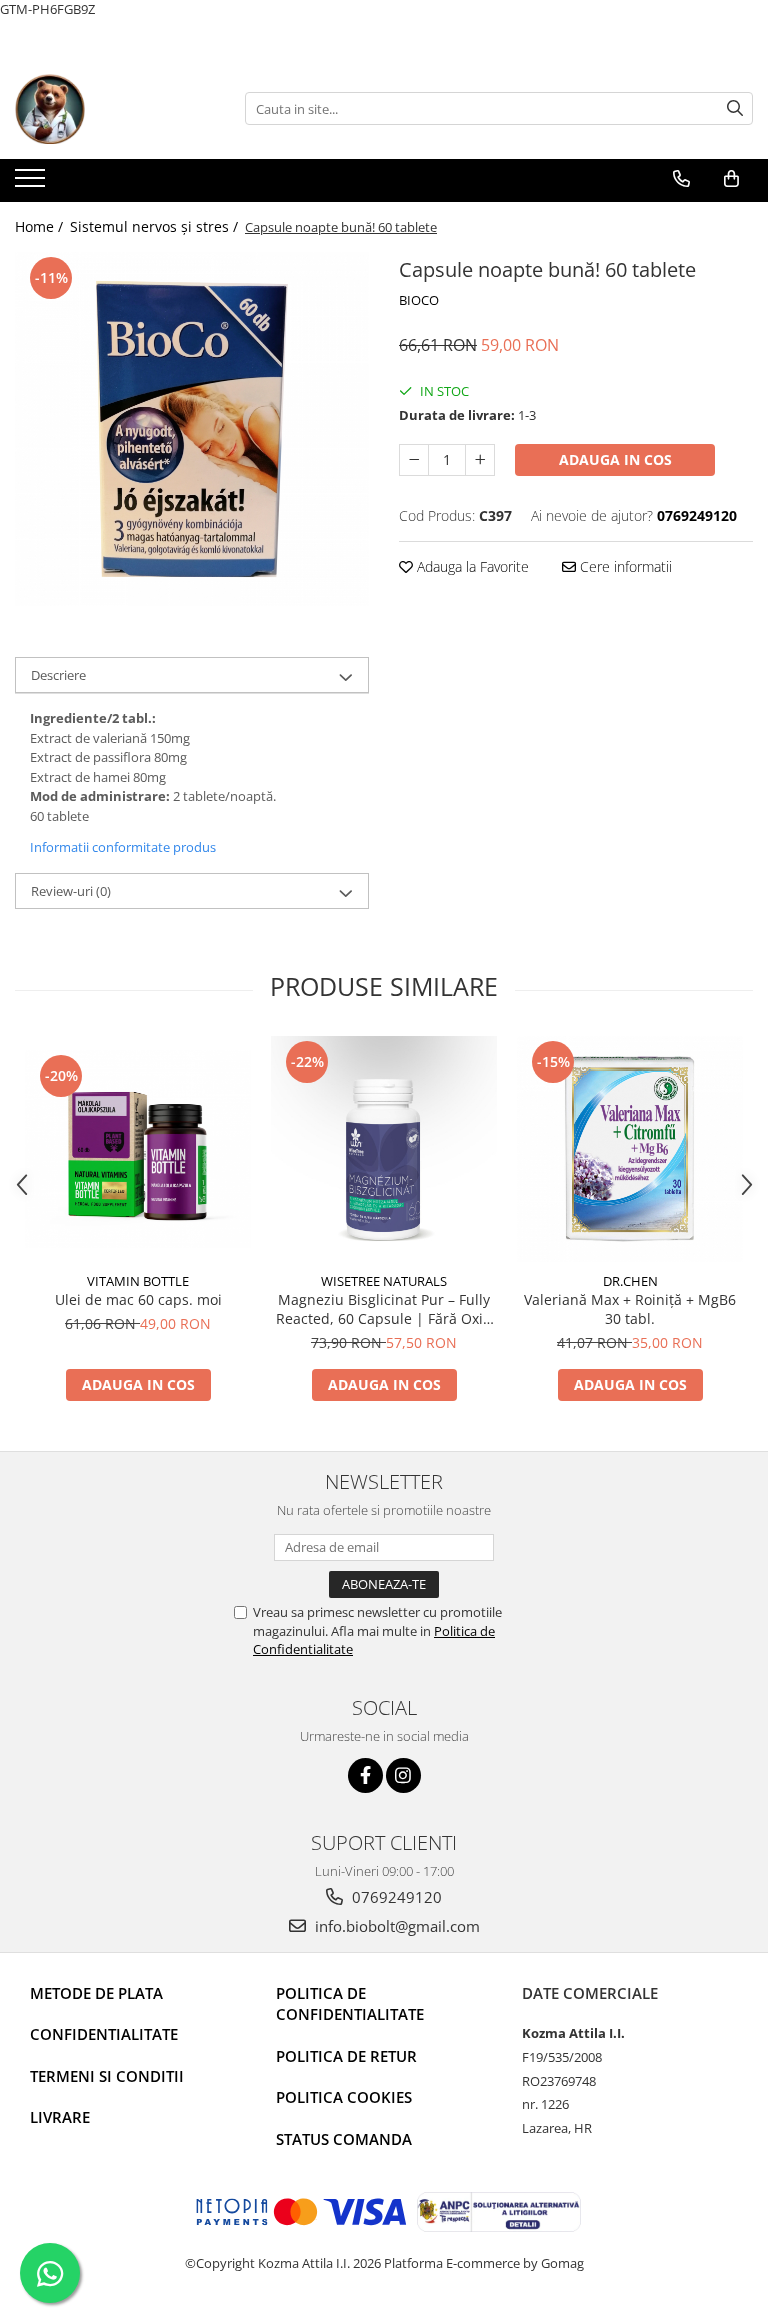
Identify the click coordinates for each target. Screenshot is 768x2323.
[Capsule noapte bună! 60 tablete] (192, 429)
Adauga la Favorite (471, 566)
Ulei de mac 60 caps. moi (138, 1299)
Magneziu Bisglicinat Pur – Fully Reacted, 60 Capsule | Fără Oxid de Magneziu (384, 1309)
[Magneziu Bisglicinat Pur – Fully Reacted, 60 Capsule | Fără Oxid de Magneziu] (384, 1149)
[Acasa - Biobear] (115, 109)
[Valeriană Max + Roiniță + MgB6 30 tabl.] (630, 1149)
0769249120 (395, 1897)
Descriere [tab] (58, 675)
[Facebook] (365, 1775)
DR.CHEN (630, 1281)
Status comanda (344, 2139)
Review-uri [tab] (71, 891)
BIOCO (419, 300)
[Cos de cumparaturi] (731, 179)
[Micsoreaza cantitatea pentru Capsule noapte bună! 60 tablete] (414, 460)
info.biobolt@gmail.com (395, 1926)
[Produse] (32, 184)
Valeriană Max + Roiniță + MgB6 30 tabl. (630, 1309)
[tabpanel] (192, 429)
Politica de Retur (346, 2056)
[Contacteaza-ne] (681, 179)
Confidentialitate (104, 2034)
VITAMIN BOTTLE (138, 1281)
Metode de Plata (96, 1993)
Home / (41, 226)
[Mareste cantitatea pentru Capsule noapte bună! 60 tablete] (480, 460)
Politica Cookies (344, 2097)
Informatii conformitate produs (123, 847)
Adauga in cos (615, 459)
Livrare (60, 2117)
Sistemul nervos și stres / (156, 226)
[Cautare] (735, 108)
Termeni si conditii (107, 2076)
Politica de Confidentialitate (350, 2003)
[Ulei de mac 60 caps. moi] (138, 1149)
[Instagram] (403, 1775)
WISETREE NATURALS (384, 1281)
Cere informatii (624, 566)
